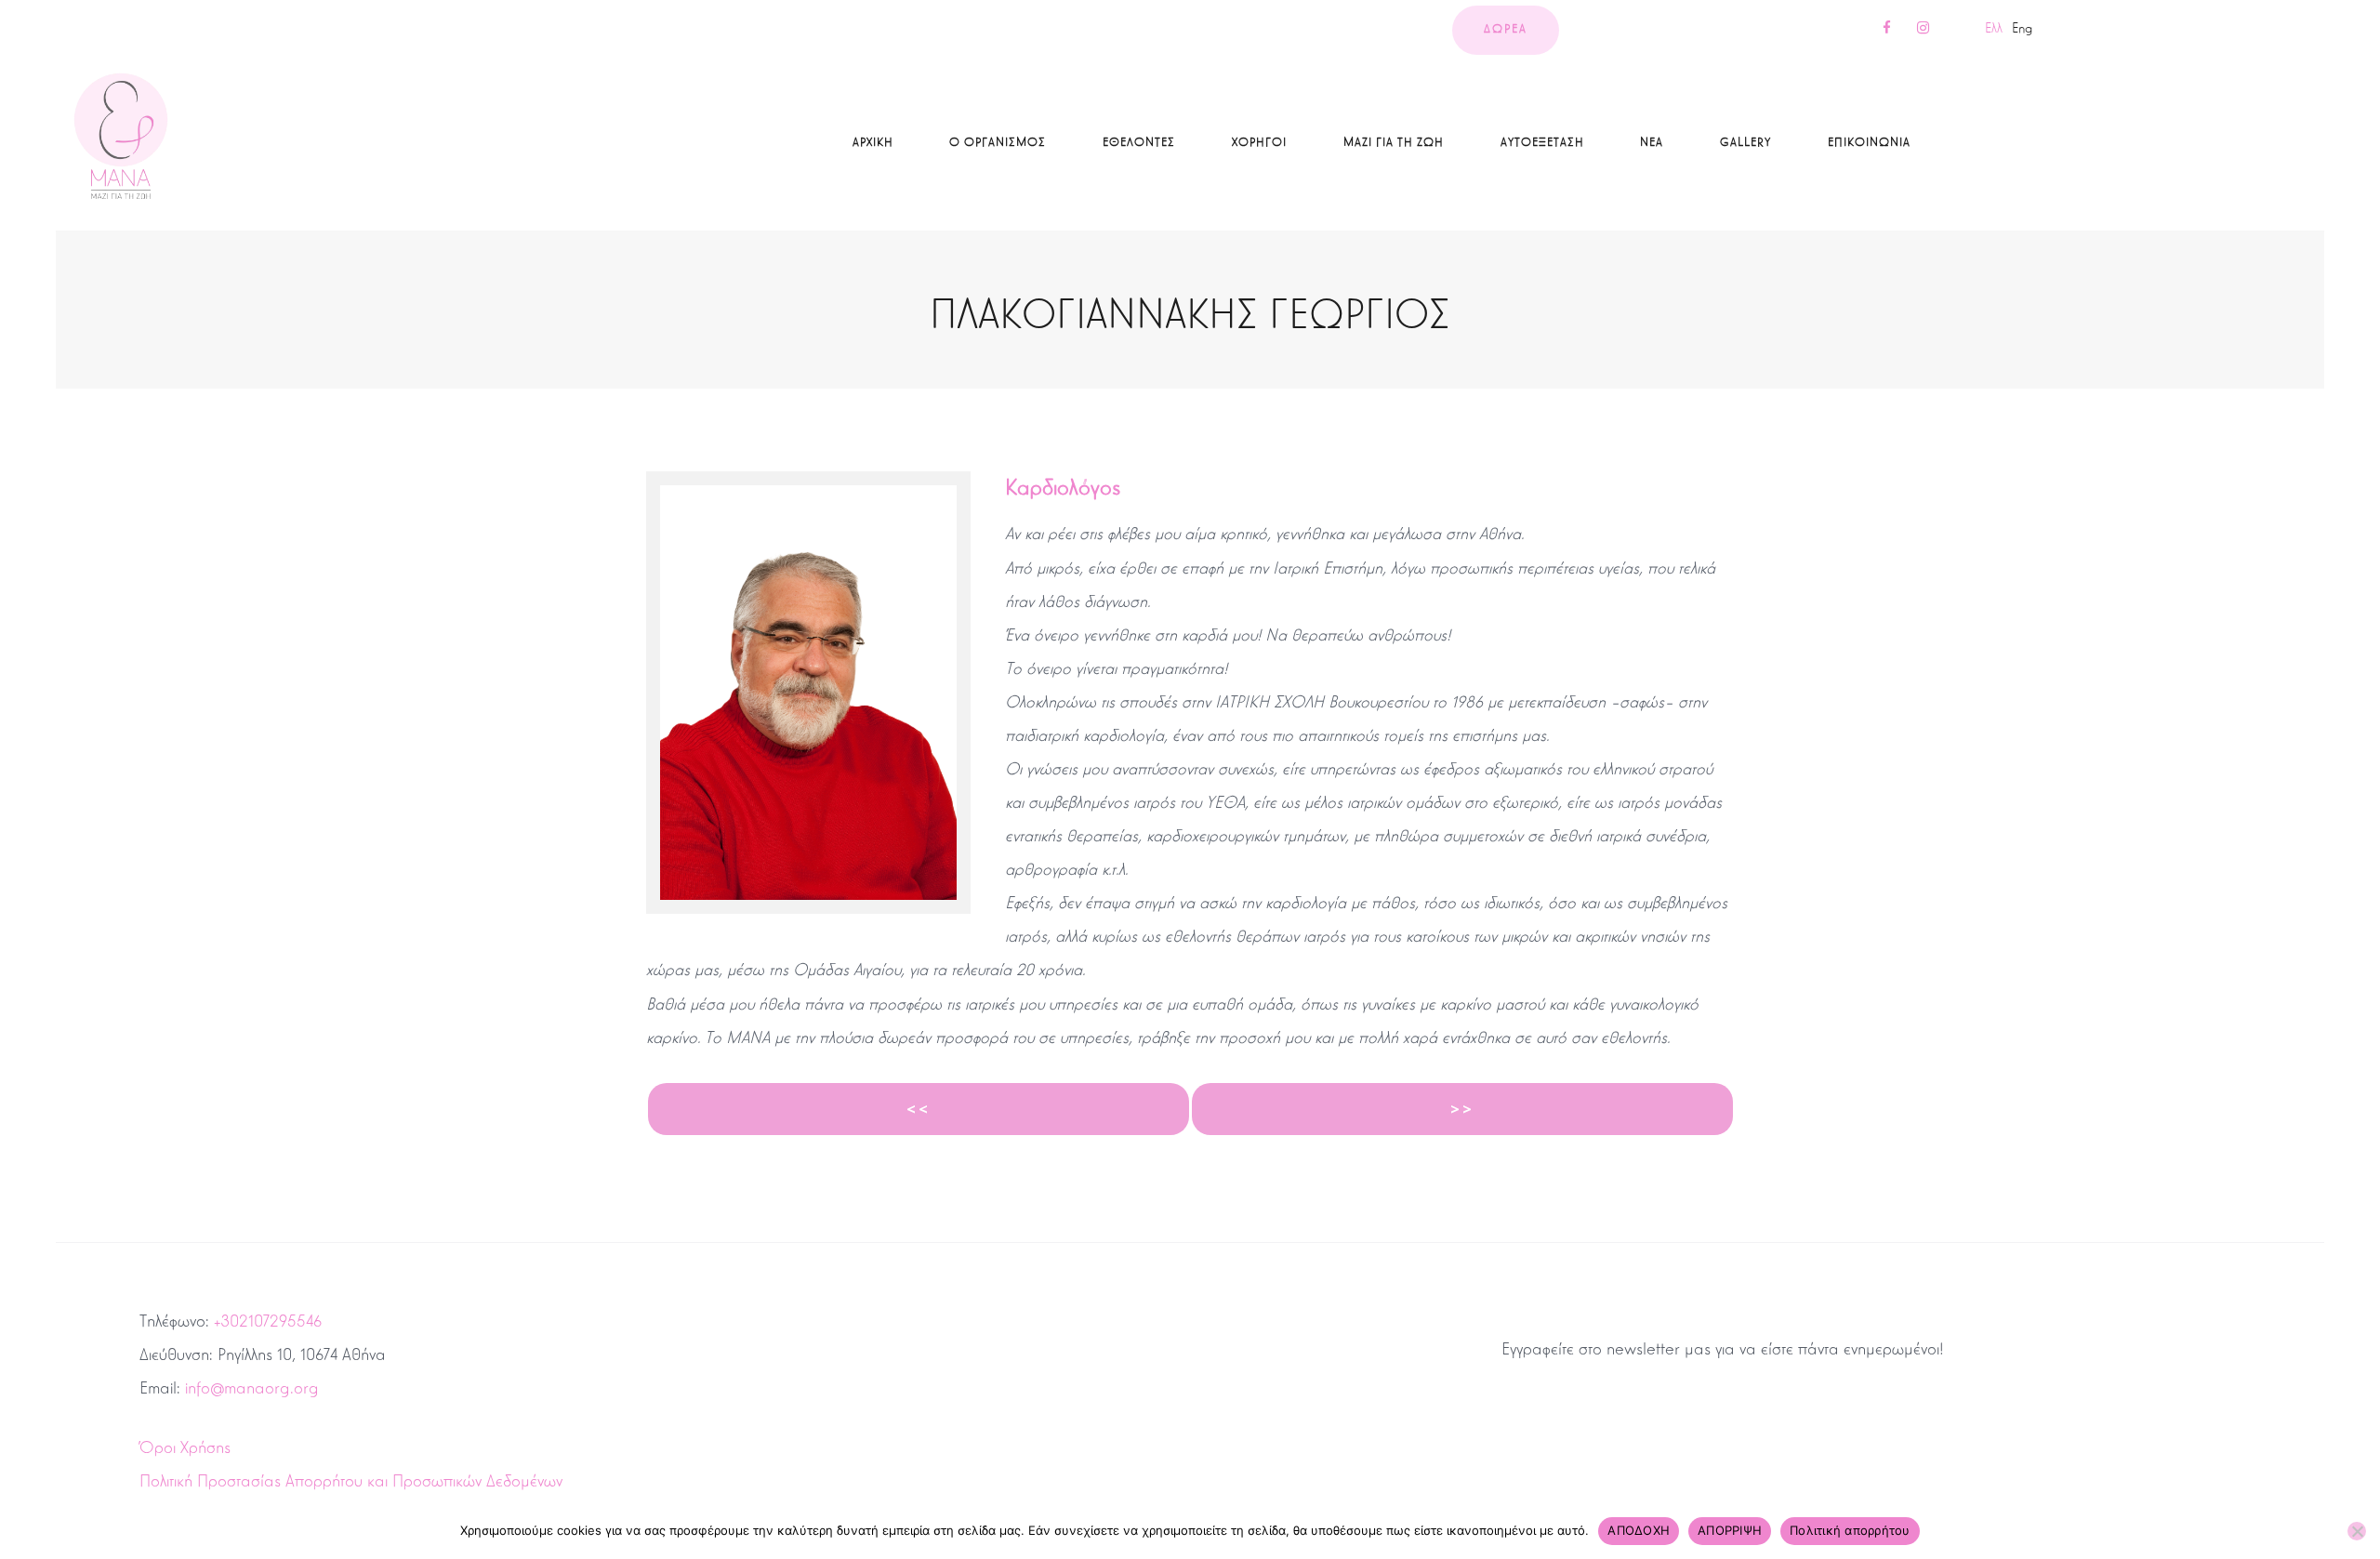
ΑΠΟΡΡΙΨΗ (1730, 1530)
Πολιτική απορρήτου (1850, 1530)
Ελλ (1994, 28)
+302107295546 (268, 1321)
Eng (2022, 28)
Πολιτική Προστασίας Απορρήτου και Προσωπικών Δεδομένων (351, 1481)
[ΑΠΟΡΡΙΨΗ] (2357, 1531)
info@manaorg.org (252, 1388)
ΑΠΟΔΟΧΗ (1639, 1530)
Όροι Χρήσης (185, 1447)
